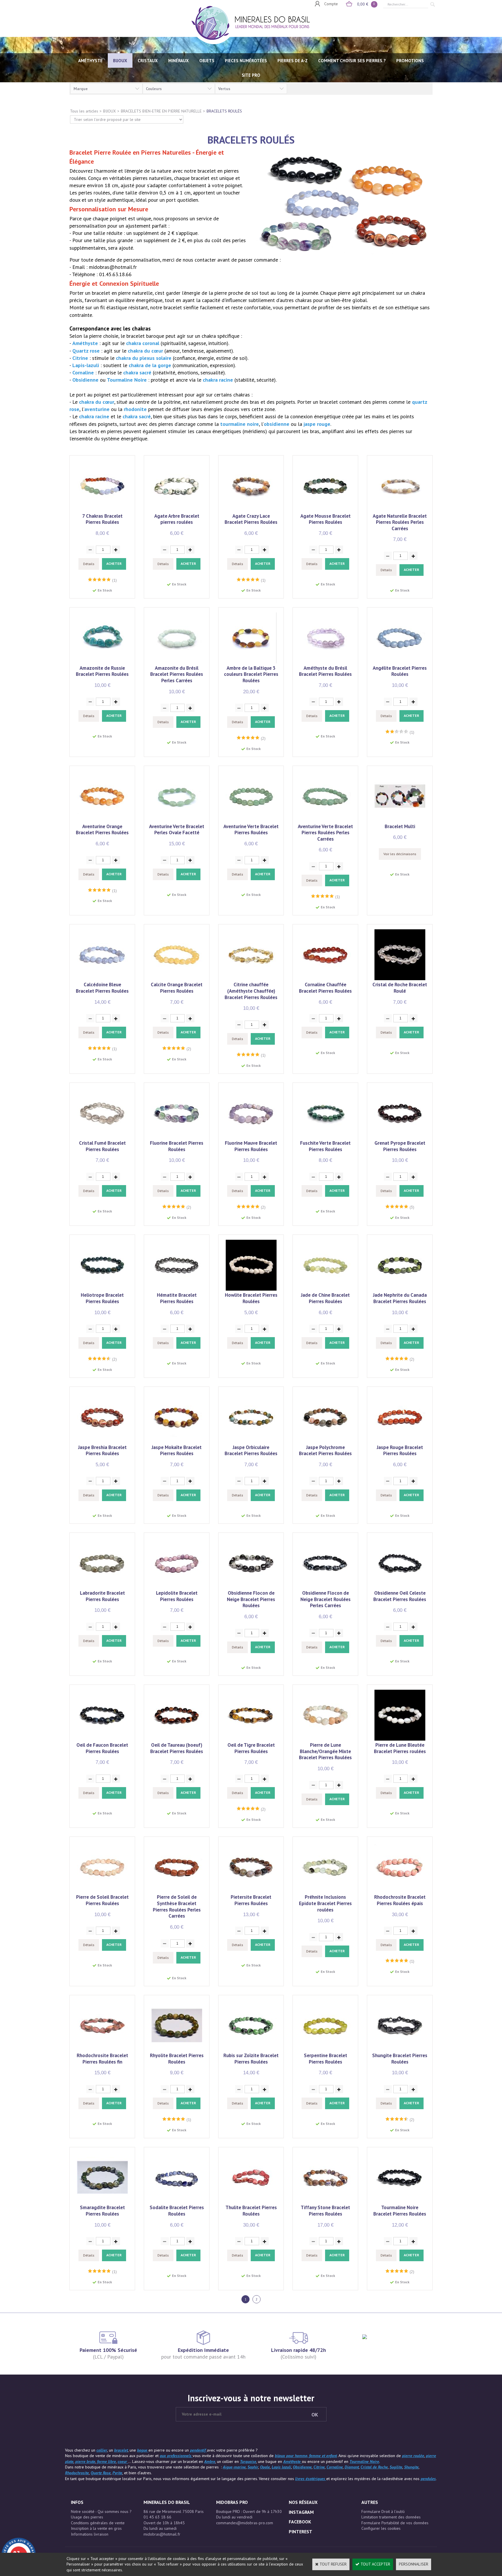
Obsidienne (86, 380)
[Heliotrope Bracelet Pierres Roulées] (102, 1289)
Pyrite (117, 2473)
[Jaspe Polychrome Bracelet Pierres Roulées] (326, 1441)
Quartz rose (87, 351)
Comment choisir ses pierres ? (352, 61)
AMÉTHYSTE (90, 61)
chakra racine (219, 380)
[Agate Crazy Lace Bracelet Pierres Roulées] (251, 510)
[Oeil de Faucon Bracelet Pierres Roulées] (102, 1739)
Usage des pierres (87, 2517)
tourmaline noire (240, 424)
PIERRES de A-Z (293, 61)
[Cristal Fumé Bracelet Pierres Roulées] (102, 1137)
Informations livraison (90, 2534)
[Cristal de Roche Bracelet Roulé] (400, 979)
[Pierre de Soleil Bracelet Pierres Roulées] (102, 1891)
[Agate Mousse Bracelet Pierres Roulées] (326, 510)
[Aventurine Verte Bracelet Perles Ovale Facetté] (177, 820)
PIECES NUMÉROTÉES (246, 61)
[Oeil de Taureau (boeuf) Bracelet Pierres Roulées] (177, 1739)
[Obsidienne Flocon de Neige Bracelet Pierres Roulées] (251, 1587)
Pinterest (301, 2532)
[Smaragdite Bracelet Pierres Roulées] (102, 2202)
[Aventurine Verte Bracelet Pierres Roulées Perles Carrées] (326, 820)
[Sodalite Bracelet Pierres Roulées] (177, 2202)
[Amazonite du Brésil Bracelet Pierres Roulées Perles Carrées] (177, 662)
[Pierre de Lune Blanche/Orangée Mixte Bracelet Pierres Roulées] (326, 1739)
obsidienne (277, 424)
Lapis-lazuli (86, 365)
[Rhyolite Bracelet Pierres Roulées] (177, 2050)
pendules (428, 2479)
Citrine (81, 358)
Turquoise (248, 2461)
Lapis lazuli (281, 2467)
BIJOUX (120, 61)
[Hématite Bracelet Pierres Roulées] (177, 1289)
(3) (412, 1207)
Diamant (352, 2467)
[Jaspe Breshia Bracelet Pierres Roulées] (102, 1441)
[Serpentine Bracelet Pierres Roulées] (326, 2050)
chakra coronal (143, 343)
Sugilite (396, 2467)
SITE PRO (251, 75)
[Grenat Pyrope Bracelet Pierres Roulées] (400, 1137)
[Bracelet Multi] (400, 820)
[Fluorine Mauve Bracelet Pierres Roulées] (251, 1137)
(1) (114, 580)
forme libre (106, 2461)
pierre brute (85, 2461)
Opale (265, 2467)
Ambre (210, 2461)
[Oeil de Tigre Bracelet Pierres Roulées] (251, 1739)
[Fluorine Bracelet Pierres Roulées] (177, 1137)
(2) (263, 738)
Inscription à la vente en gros (96, 2528)
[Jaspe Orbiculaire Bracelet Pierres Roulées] (251, 1441)
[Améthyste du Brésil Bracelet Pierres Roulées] (326, 662)
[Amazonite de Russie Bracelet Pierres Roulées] (102, 662)
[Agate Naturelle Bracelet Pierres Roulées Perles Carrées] (400, 510)
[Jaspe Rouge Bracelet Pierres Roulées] (400, 1441)
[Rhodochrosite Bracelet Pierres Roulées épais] (400, 1891)
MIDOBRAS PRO (232, 2502)
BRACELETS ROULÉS (224, 111)
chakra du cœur (146, 351)
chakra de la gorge (150, 365)
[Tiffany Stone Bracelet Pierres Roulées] (326, 2202)
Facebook (300, 2522)
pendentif (198, 2450)
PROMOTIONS (410, 61)
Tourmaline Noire (128, 380)
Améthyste (86, 343)
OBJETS (207, 61)
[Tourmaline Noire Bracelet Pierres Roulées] (400, 2202)
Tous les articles (84, 111)
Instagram (301, 2512)
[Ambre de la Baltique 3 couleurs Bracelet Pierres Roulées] (251, 662)
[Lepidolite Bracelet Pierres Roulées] (177, 1587)
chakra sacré (138, 373)
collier (102, 2450)
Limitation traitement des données (391, 2517)
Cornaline (84, 373)
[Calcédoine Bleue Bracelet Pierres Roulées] (102, 979)
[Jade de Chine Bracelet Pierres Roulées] (326, 1289)
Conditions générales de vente (98, 2523)
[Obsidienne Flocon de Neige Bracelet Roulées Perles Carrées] (326, 1587)
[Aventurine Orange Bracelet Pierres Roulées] (102, 820)
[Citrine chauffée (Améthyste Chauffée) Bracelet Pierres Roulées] (251, 979)
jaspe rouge (317, 424)
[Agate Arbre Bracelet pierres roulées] (177, 510)
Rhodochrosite (77, 2473)
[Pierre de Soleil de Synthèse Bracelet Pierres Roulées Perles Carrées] (177, 1891)
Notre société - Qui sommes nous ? (101, 2511)
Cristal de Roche (374, 2467)
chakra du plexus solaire (144, 358)
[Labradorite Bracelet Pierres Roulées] (102, 1587)
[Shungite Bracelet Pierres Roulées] (400, 2050)
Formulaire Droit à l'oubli (383, 2511)
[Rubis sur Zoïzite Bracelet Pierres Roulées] (251, 2050)
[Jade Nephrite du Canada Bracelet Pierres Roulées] (400, 1289)
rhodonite (136, 409)
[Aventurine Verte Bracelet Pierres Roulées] (251, 820)
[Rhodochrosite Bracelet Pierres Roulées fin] (102, 2050)
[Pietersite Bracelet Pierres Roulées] (251, 1891)
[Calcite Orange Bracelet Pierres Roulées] (177, 979)
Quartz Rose (101, 2473)
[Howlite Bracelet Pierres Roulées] (251, 1289)
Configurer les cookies (381, 2528)
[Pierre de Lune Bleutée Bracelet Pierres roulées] (400, 1739)
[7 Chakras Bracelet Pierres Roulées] (102, 510)
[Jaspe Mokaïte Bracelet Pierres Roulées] (177, 1441)
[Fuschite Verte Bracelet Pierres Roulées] (326, 1137)
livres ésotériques (311, 2479)
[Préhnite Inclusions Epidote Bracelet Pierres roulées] (326, 1891)
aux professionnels (176, 2456)
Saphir (253, 2467)
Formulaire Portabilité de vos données (395, 2523)
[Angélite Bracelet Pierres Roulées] (400, 662)
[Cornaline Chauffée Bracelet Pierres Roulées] (326, 979)
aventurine (98, 409)
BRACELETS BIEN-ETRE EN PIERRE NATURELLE (161, 111)
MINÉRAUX (179, 61)
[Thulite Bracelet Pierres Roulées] (251, 2202)
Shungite (411, 2467)
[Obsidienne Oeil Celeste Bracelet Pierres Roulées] (400, 1587)
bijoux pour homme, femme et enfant (306, 2456)
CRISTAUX (148, 61)
